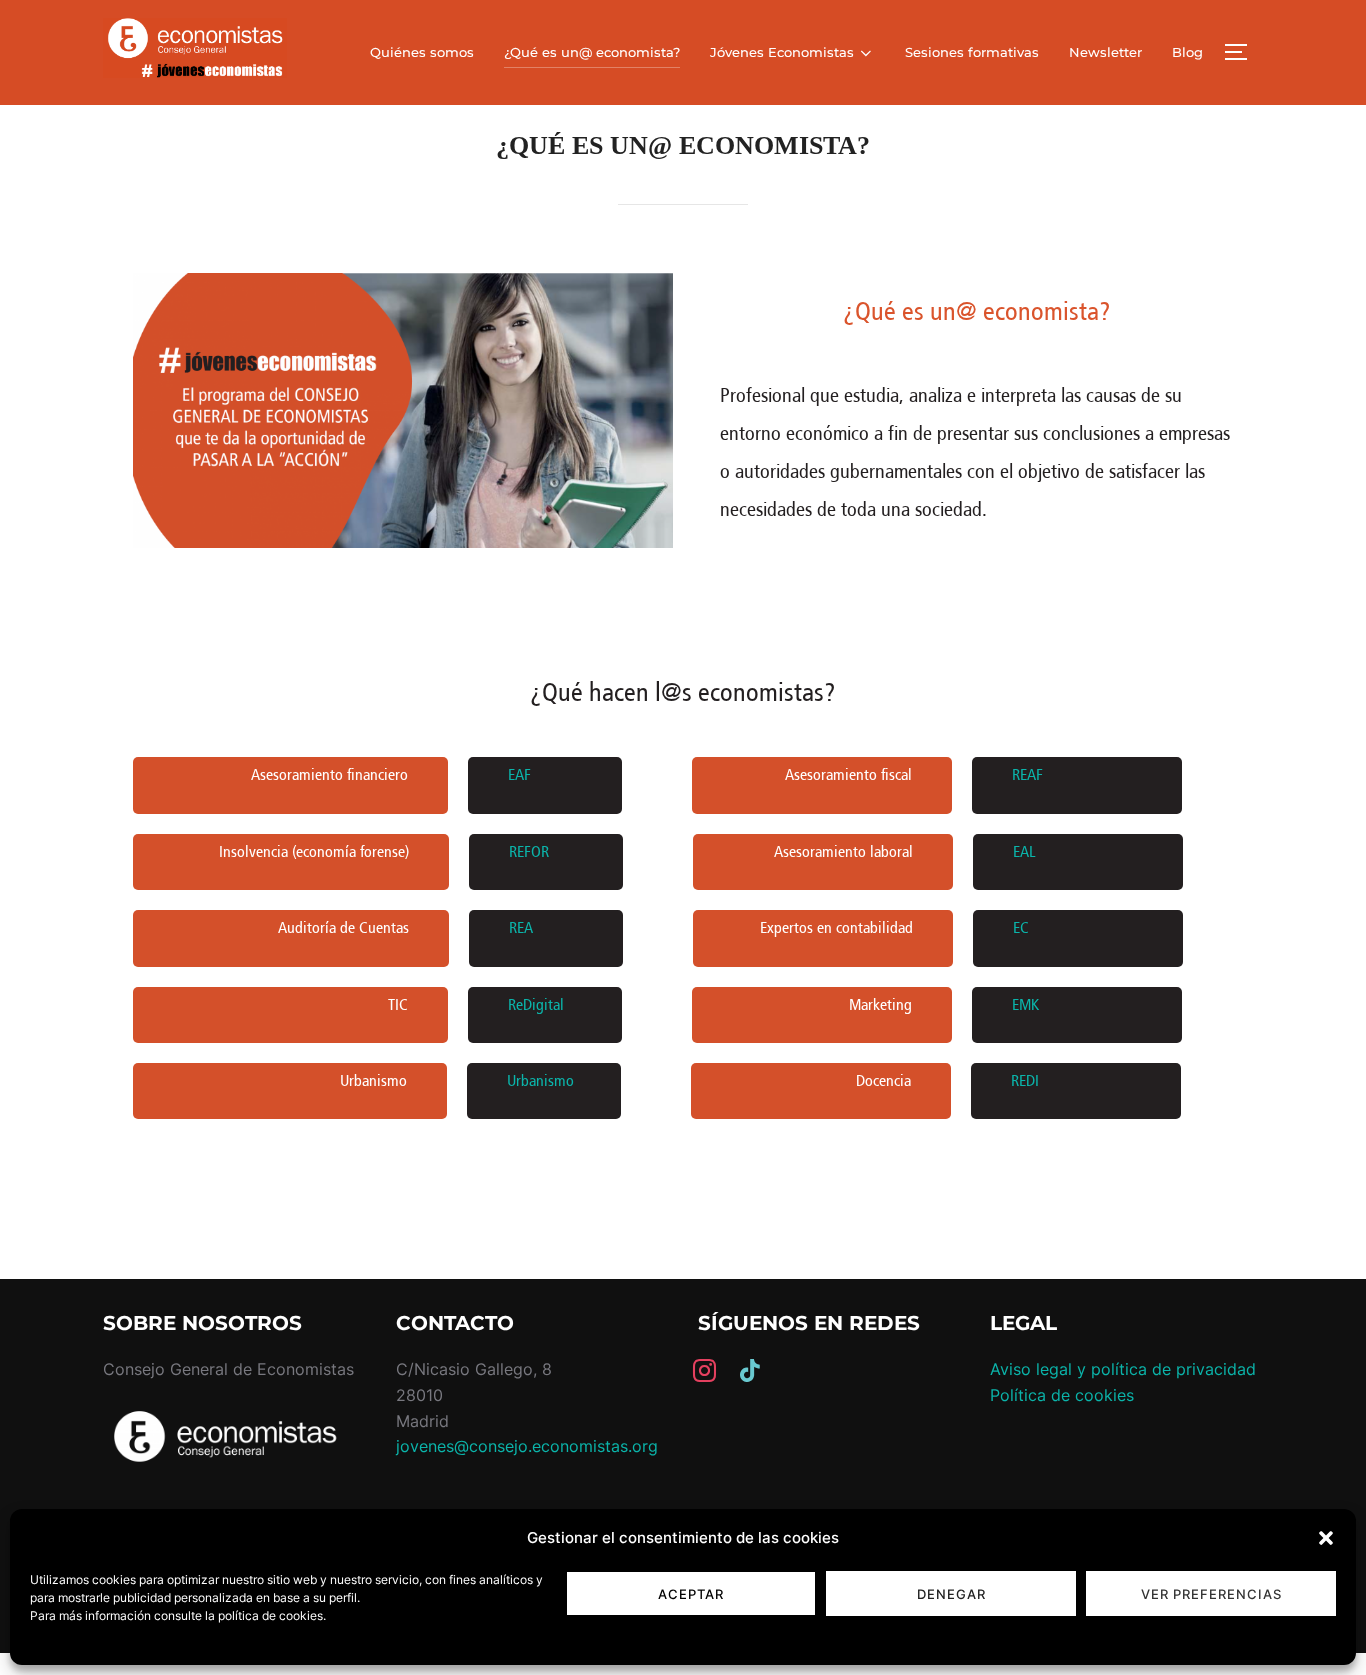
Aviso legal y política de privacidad (1123, 1369)
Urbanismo (540, 1080)
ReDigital (536, 1004)
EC (1021, 927)
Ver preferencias (1211, 1594)
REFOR (529, 851)
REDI (1025, 1080)
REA (521, 927)
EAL (1024, 851)
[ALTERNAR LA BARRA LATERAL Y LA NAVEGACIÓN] (1243, 52)
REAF (1027, 774)
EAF (519, 774)
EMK (1025, 1004)
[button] (1326, 1538)
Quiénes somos (422, 52)
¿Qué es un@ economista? (592, 52)
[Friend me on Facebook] (750, 1369)
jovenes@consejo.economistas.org (527, 1446)
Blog (1187, 52)
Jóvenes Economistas (782, 52)
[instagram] (704, 1369)
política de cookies (270, 1615)
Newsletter (1105, 52)
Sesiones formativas (972, 52)
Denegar (951, 1594)
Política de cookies (1062, 1395)
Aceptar (691, 1594)
